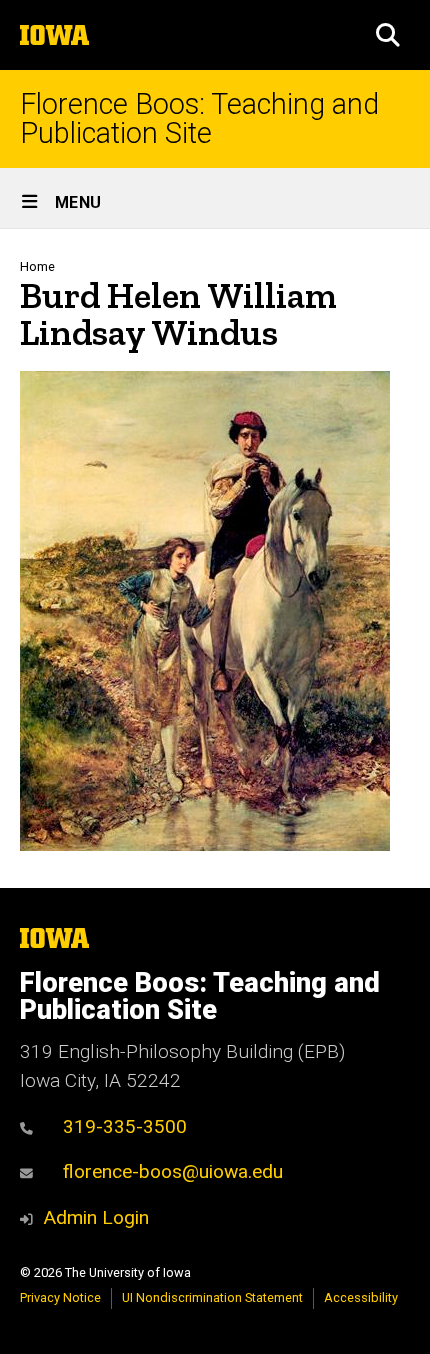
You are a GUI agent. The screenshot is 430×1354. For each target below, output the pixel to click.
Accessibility (361, 1297)
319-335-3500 (125, 1126)
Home (37, 266)
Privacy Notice (60, 1297)
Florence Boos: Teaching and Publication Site (199, 119)
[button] (388, 35)
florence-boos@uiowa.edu (173, 1171)
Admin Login (96, 1217)
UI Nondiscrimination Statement (212, 1297)
